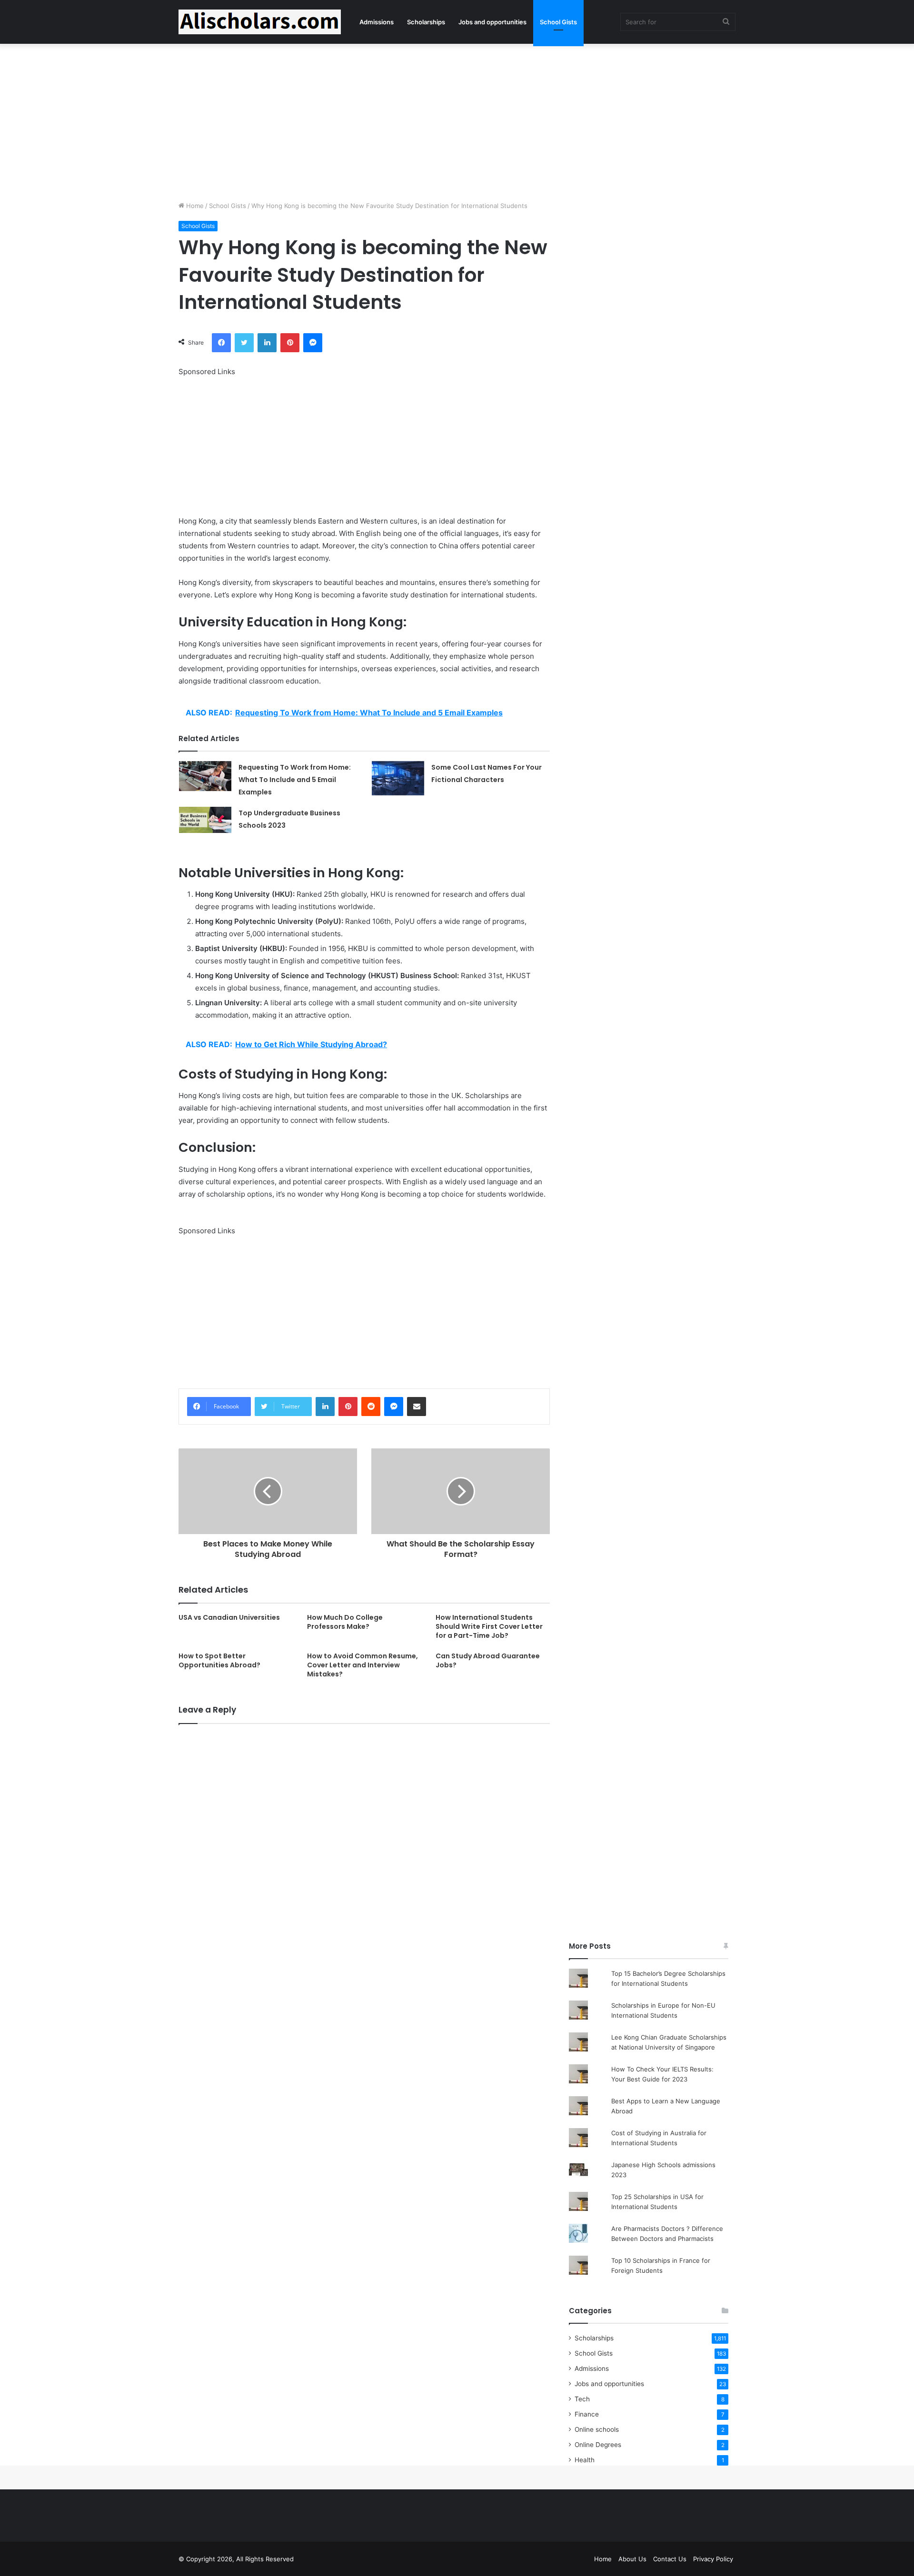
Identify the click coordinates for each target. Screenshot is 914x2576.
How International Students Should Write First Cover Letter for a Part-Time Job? (489, 1626)
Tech (582, 2399)
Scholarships (426, 22)
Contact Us (670, 2559)
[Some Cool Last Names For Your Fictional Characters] (398, 778)
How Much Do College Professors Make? (345, 1622)
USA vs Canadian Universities (229, 1617)
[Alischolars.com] (260, 22)
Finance (587, 2414)
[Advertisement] (457, 120)
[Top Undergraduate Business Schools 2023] (205, 820)
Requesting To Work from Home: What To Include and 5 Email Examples (295, 780)
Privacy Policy (713, 2559)
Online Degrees (598, 2445)
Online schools (597, 2429)
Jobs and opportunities (492, 22)
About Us (632, 2559)
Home (194, 206)
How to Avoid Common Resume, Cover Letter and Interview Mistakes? (363, 1665)
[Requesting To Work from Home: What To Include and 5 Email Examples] (205, 776)
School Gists (558, 22)
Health (585, 2460)
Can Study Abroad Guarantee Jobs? (488, 1660)
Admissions (377, 22)
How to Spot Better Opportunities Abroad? (219, 1660)
